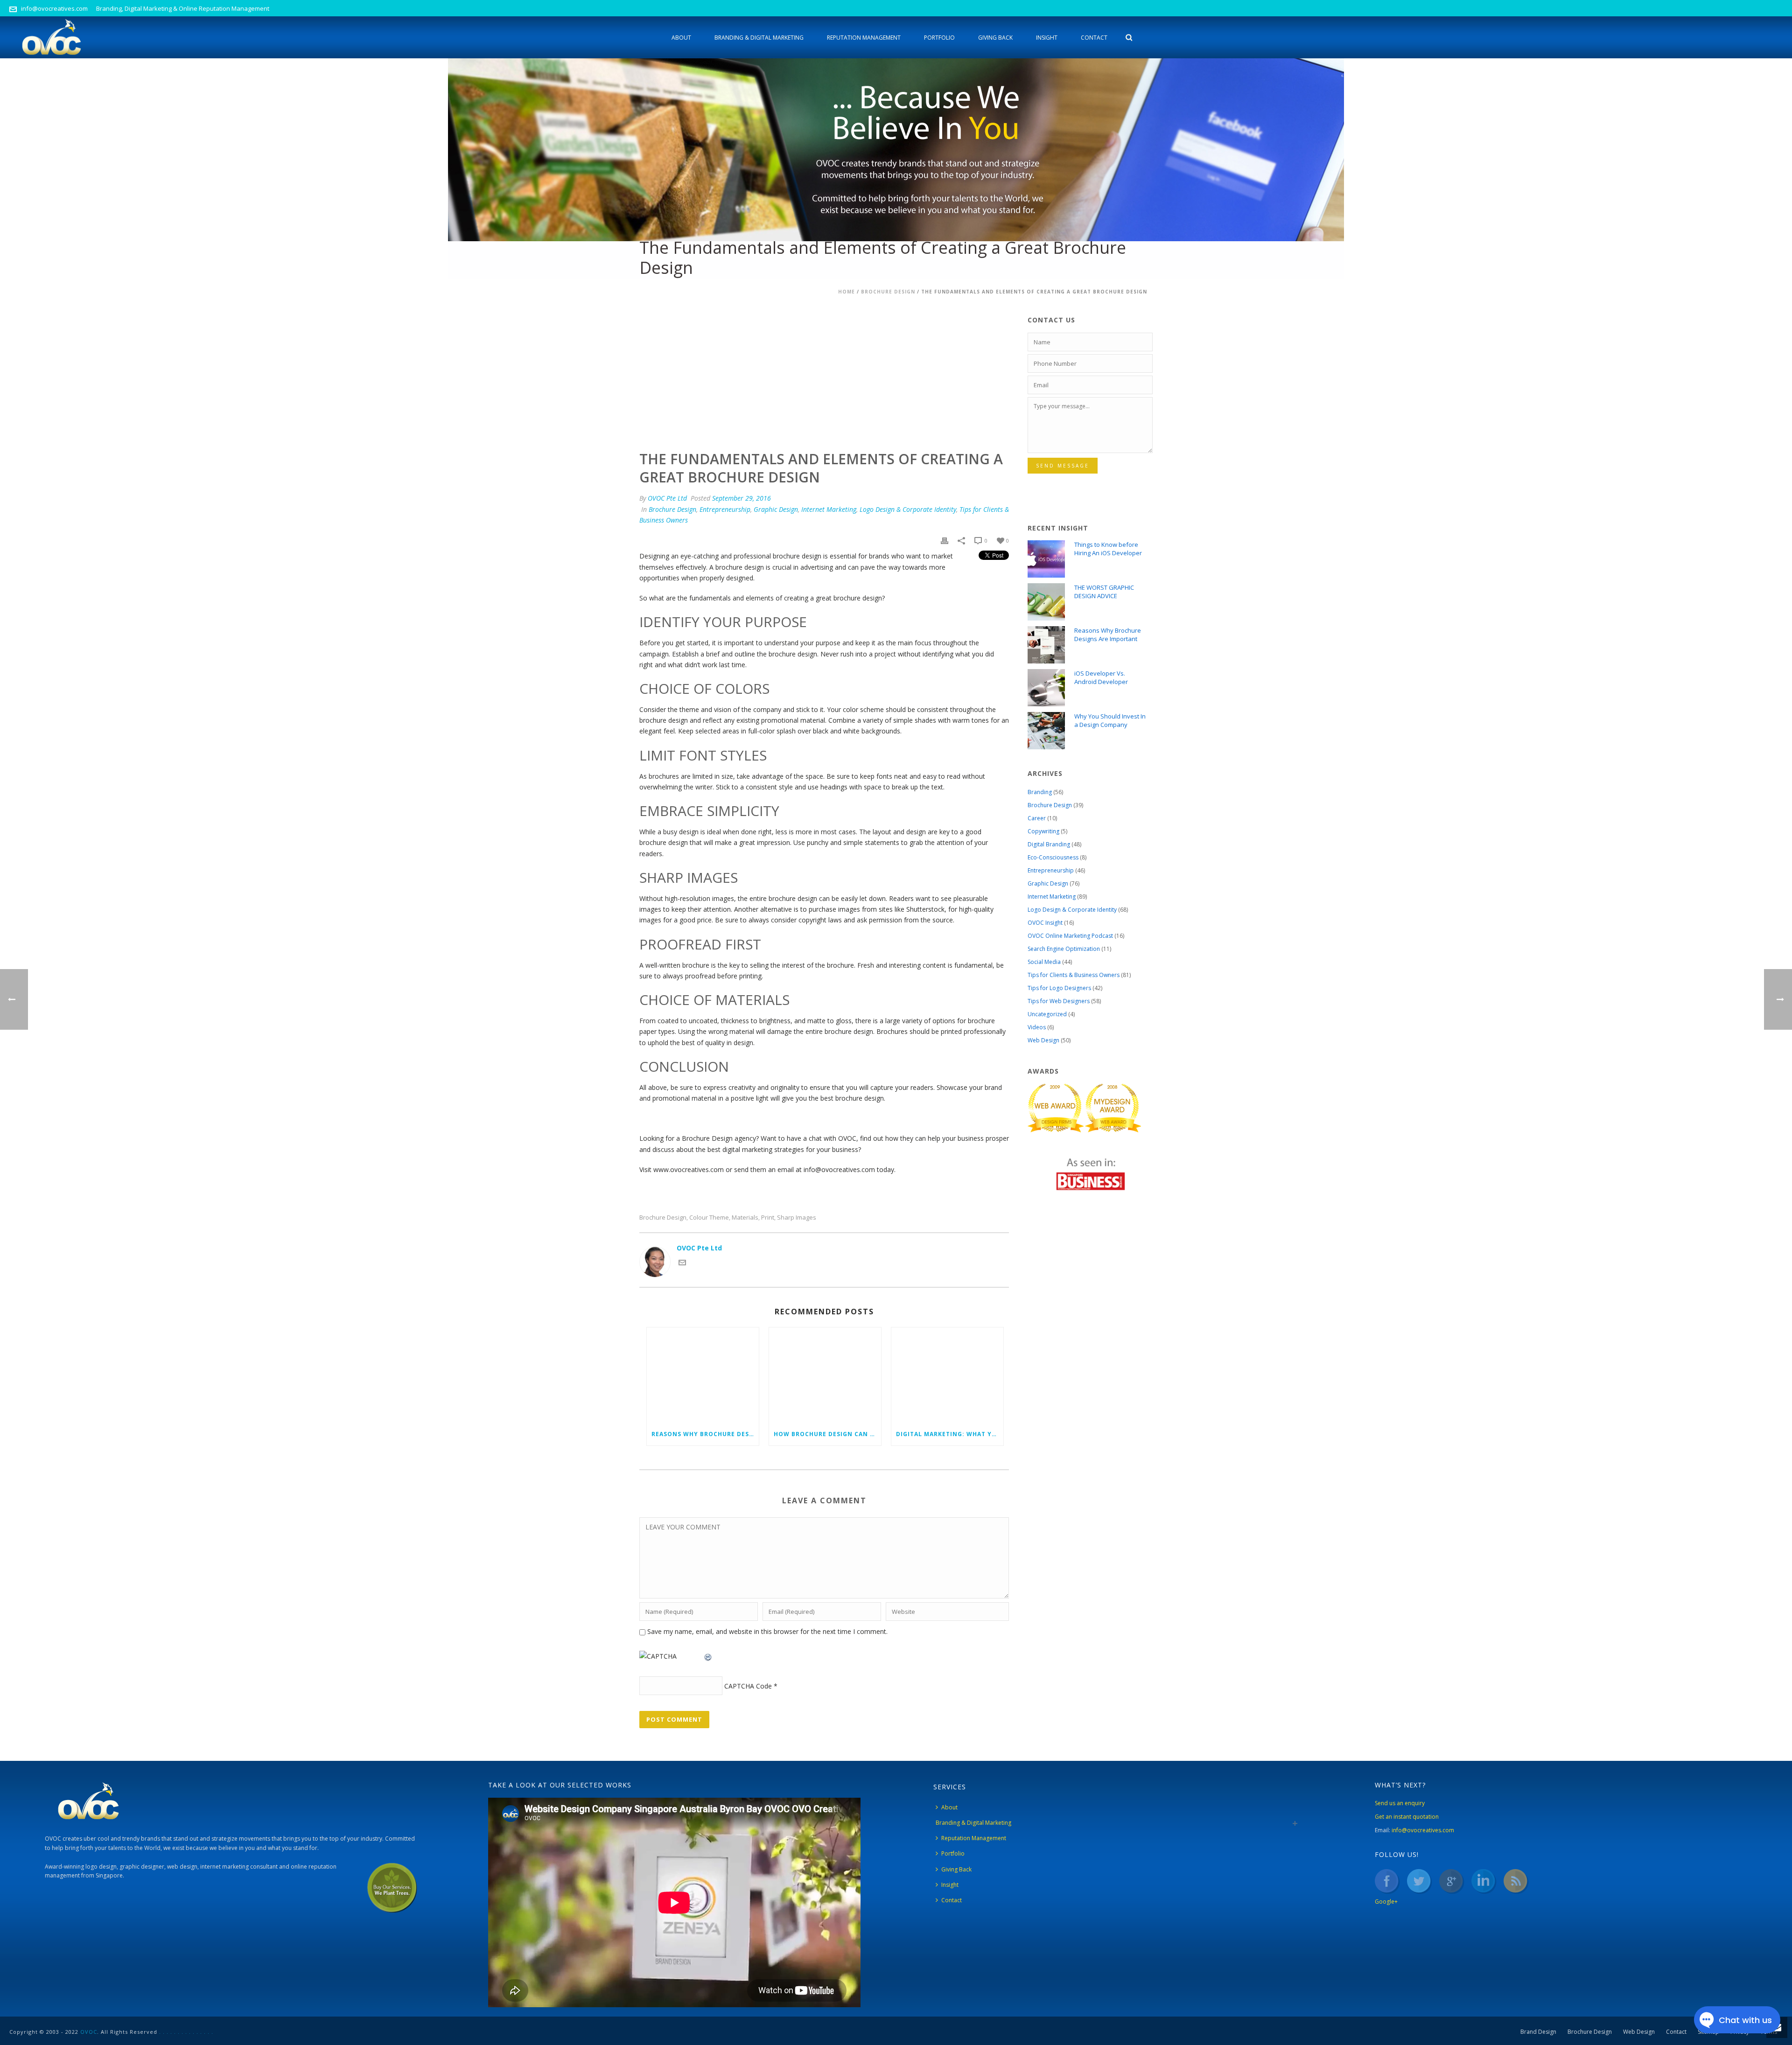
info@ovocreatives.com (54, 8)
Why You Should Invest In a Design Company (1110, 720)
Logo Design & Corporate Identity (908, 509)
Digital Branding (1049, 844)
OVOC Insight (1045, 923)
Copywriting (1043, 831)
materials (745, 1218)
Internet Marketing (829, 509)
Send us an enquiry (1400, 1803)
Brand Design (1538, 2032)
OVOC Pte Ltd (667, 498)
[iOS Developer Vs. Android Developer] (1046, 688)
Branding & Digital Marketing (759, 38)
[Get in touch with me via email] (682, 1264)
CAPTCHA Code (748, 1686)
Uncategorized (1047, 1014)
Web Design (1043, 1040)
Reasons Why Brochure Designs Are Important (705, 1434)
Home (847, 292)
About (681, 38)
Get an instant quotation (1407, 1817)
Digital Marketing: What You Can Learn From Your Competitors (950, 1434)
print (768, 1218)
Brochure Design (888, 292)
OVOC (89, 2032)
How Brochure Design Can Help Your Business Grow (827, 1434)
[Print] (945, 540)
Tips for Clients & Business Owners (1074, 975)
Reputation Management (864, 38)
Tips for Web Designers (1059, 1001)
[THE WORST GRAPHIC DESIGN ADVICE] (1046, 602)
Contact (1094, 38)
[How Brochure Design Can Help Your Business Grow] (825, 1375)
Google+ (1386, 1902)
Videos (1037, 1027)
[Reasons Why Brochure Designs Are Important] (703, 1375)
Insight (1047, 38)
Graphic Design (776, 509)
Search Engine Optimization (1064, 949)
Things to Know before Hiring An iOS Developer (1108, 549)
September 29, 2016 (742, 498)
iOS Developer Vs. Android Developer (1101, 677)
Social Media (1044, 962)
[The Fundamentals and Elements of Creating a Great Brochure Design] (824, 370)
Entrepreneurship (725, 509)
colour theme (709, 1218)
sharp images (797, 1218)
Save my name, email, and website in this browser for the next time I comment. (767, 1631)
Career (1037, 818)
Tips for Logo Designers (1059, 988)
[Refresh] (708, 1656)
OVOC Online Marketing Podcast (1070, 936)
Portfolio (939, 38)
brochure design (663, 1218)
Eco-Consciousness (1053, 857)
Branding (1040, 792)
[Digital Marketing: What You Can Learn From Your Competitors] (947, 1375)
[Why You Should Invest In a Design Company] (1046, 731)
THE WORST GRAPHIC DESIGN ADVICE (1104, 592)
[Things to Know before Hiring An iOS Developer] (1046, 559)
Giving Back (995, 38)
